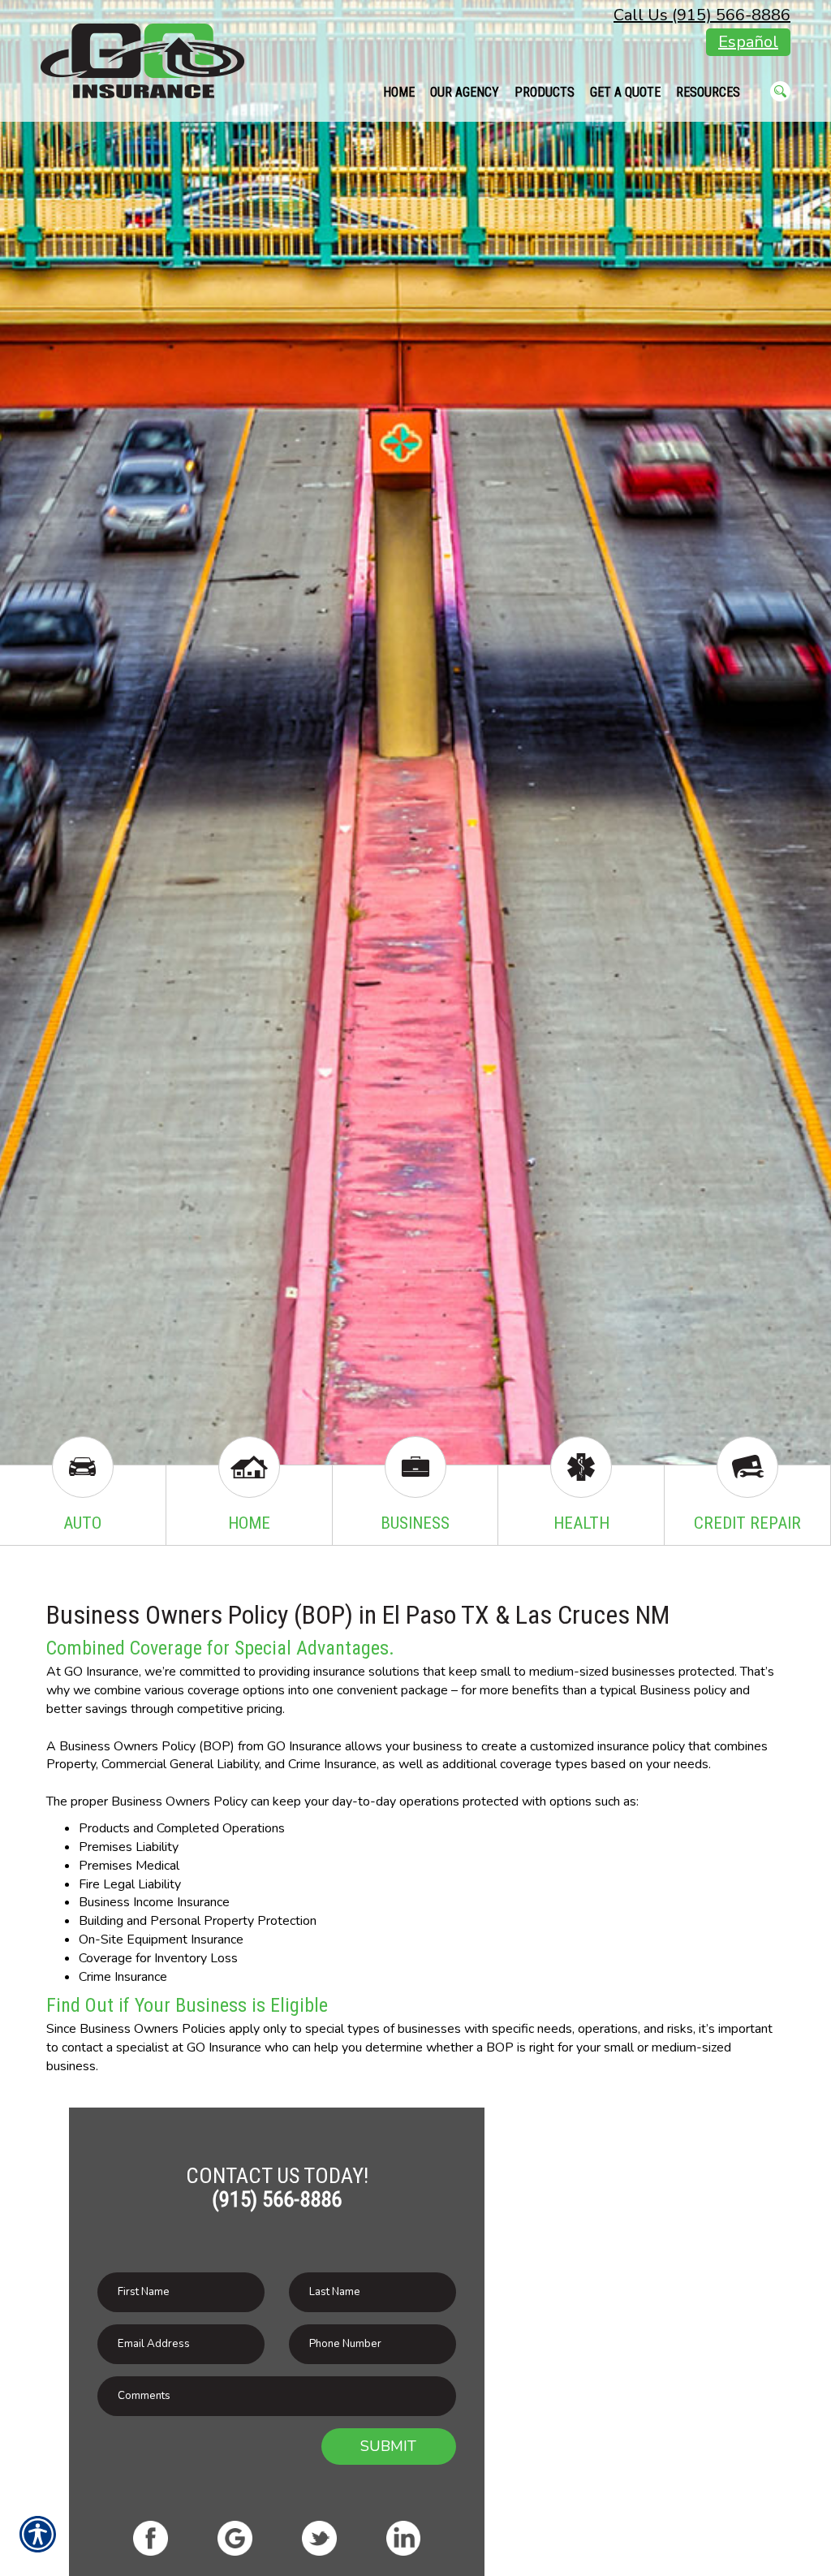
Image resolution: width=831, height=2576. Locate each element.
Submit (388, 2446)
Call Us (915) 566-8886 (702, 15)
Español (748, 42)
